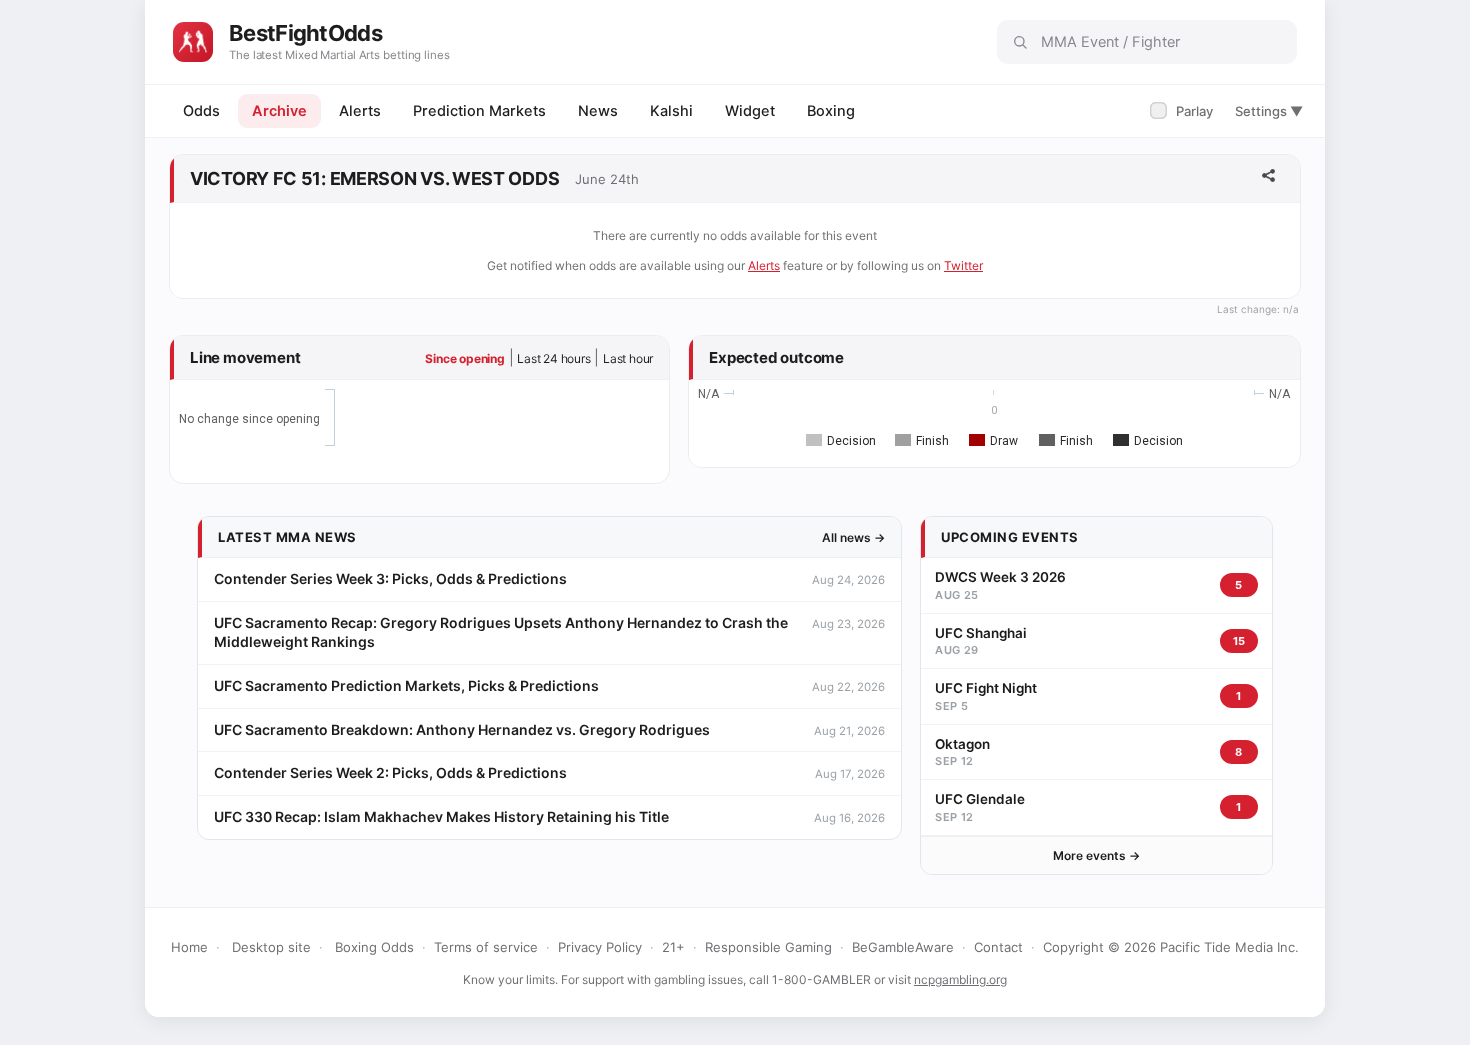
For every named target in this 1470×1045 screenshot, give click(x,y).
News (598, 111)
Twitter (963, 265)
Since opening (464, 358)
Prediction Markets (479, 111)
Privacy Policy (600, 947)
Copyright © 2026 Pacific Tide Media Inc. (1171, 947)
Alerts (360, 111)
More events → (1096, 855)
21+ (673, 947)
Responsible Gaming (768, 947)
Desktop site (271, 947)
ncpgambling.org (960, 979)
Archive (279, 111)
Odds (201, 111)
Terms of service (486, 947)
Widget (750, 111)
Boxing (831, 111)
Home (189, 947)
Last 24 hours (553, 358)
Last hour (628, 358)
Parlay (1183, 111)
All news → (853, 537)
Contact (998, 947)
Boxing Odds (374, 947)
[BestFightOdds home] (193, 42)
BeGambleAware (903, 947)
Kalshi (671, 111)
